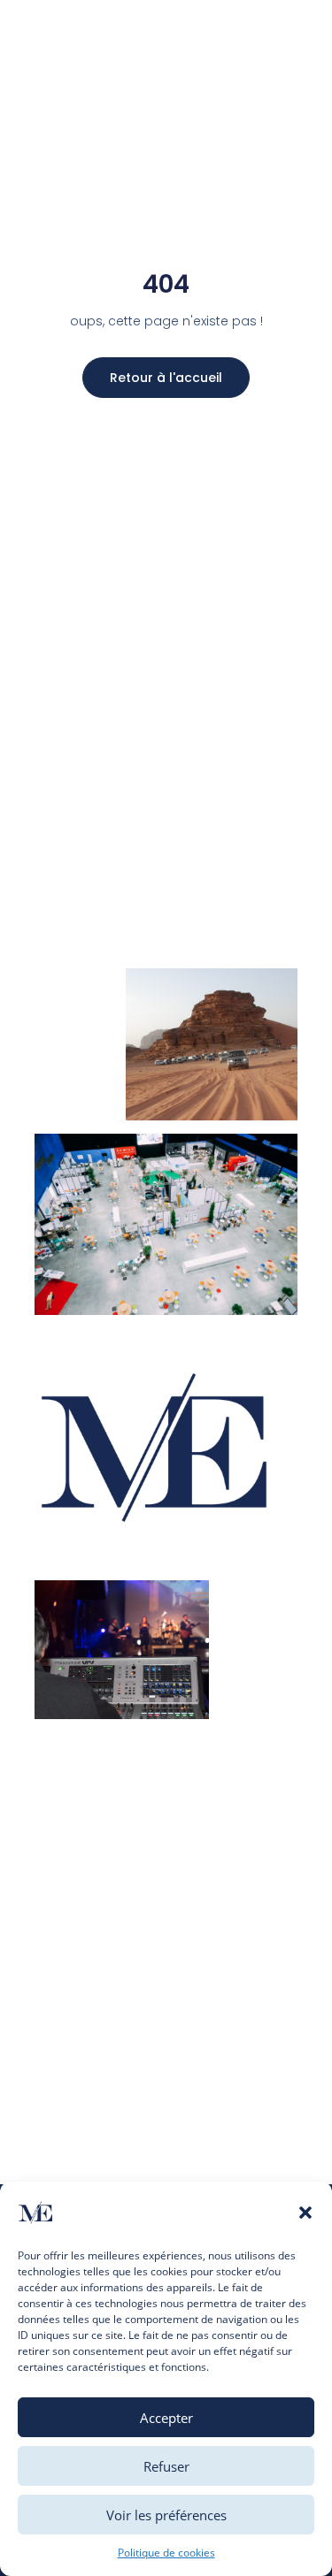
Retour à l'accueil (166, 378)
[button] (305, 2213)
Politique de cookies (166, 2553)
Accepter (166, 2418)
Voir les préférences (166, 2515)
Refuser (166, 2466)
